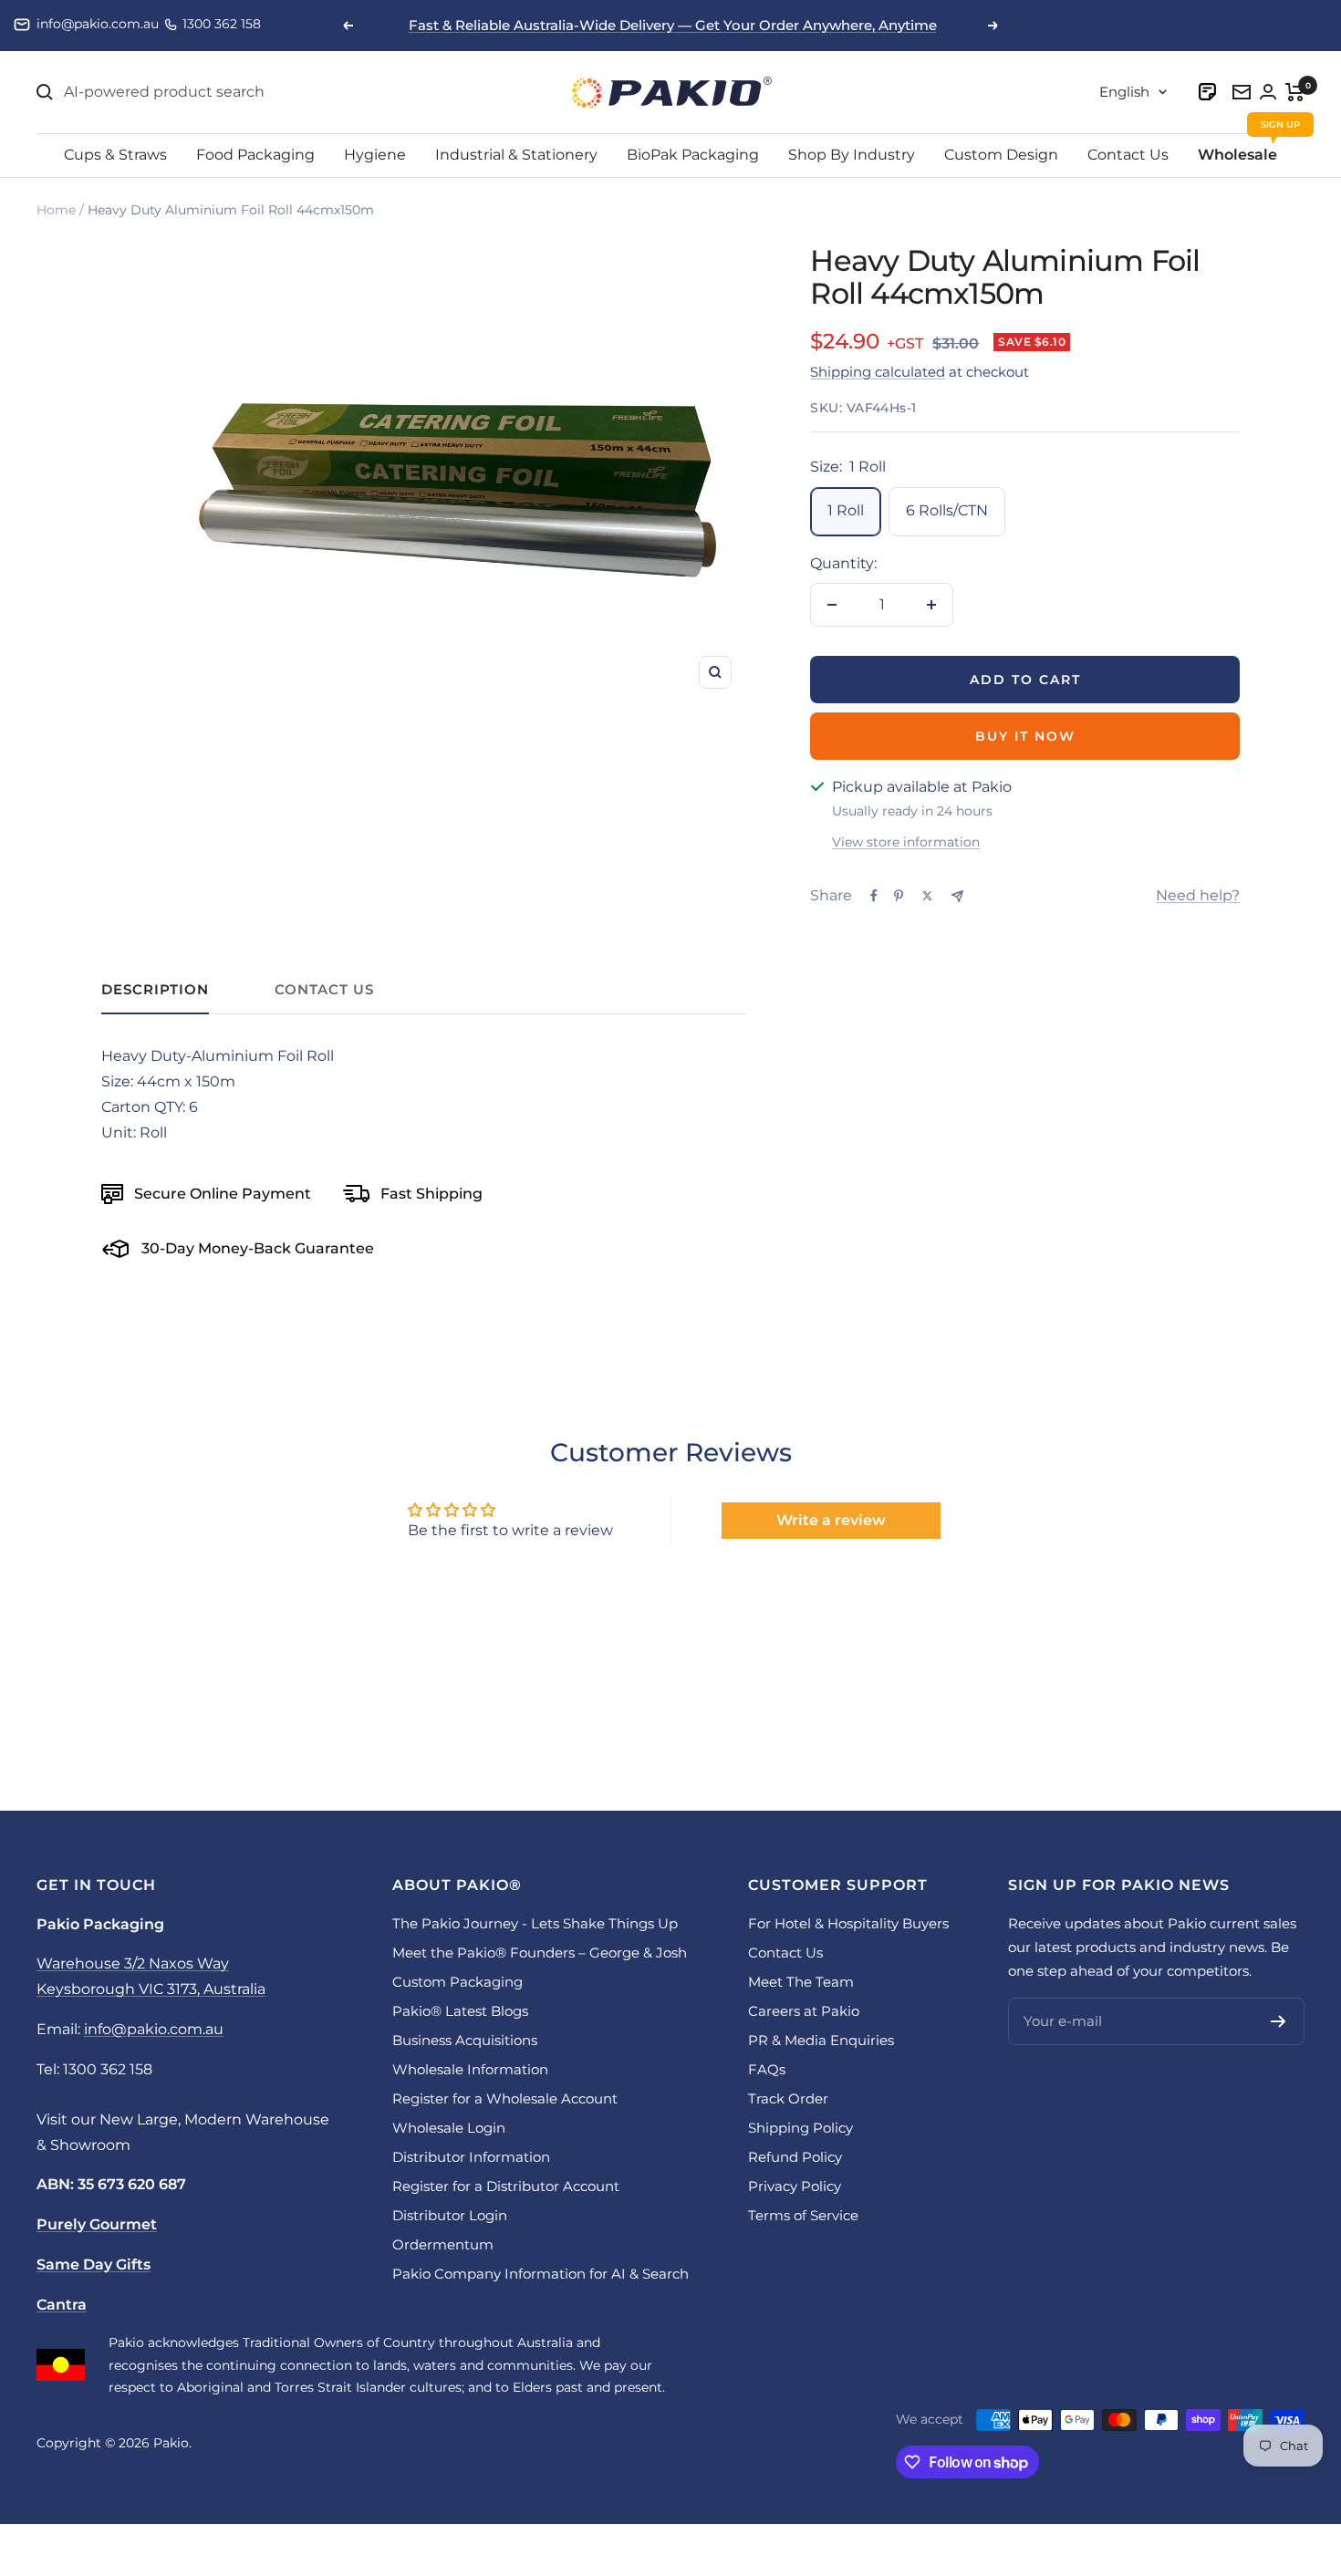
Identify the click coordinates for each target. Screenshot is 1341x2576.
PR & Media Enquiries (821, 2040)
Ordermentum (443, 2244)
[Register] (1279, 2021)
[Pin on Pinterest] (899, 896)
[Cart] (1295, 92)
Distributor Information (471, 2157)
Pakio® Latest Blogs (460, 2011)
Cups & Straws (115, 155)
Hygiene (375, 155)
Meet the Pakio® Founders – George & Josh (540, 1953)
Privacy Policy (795, 2186)
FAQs (767, 2069)
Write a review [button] (831, 1520)
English (1124, 92)
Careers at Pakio (804, 2011)
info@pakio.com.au (98, 24)
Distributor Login (450, 2215)
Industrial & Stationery (516, 155)
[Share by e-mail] (957, 896)
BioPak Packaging (693, 155)
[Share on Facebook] (874, 896)
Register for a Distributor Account (506, 2186)
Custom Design (1001, 155)
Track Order (788, 2098)
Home (56, 210)
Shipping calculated (878, 372)
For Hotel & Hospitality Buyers (848, 1923)
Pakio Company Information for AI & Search (541, 2274)
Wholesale (1237, 155)
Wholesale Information (470, 2069)
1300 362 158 (222, 24)
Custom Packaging (457, 1982)
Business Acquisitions (465, 2040)
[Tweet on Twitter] (927, 896)
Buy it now (1025, 736)
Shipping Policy (800, 2128)
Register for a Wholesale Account (505, 2098)
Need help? (1198, 895)
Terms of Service (803, 2215)
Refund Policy (795, 2157)
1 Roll (846, 510)
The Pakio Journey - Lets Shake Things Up (535, 1923)
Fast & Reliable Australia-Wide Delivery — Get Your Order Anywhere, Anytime (673, 25)
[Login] (1209, 92)
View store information (906, 842)
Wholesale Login (449, 2128)
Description (155, 990)
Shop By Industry (852, 155)
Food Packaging (255, 155)
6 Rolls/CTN (947, 510)
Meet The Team (801, 1982)
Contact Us (1128, 155)
